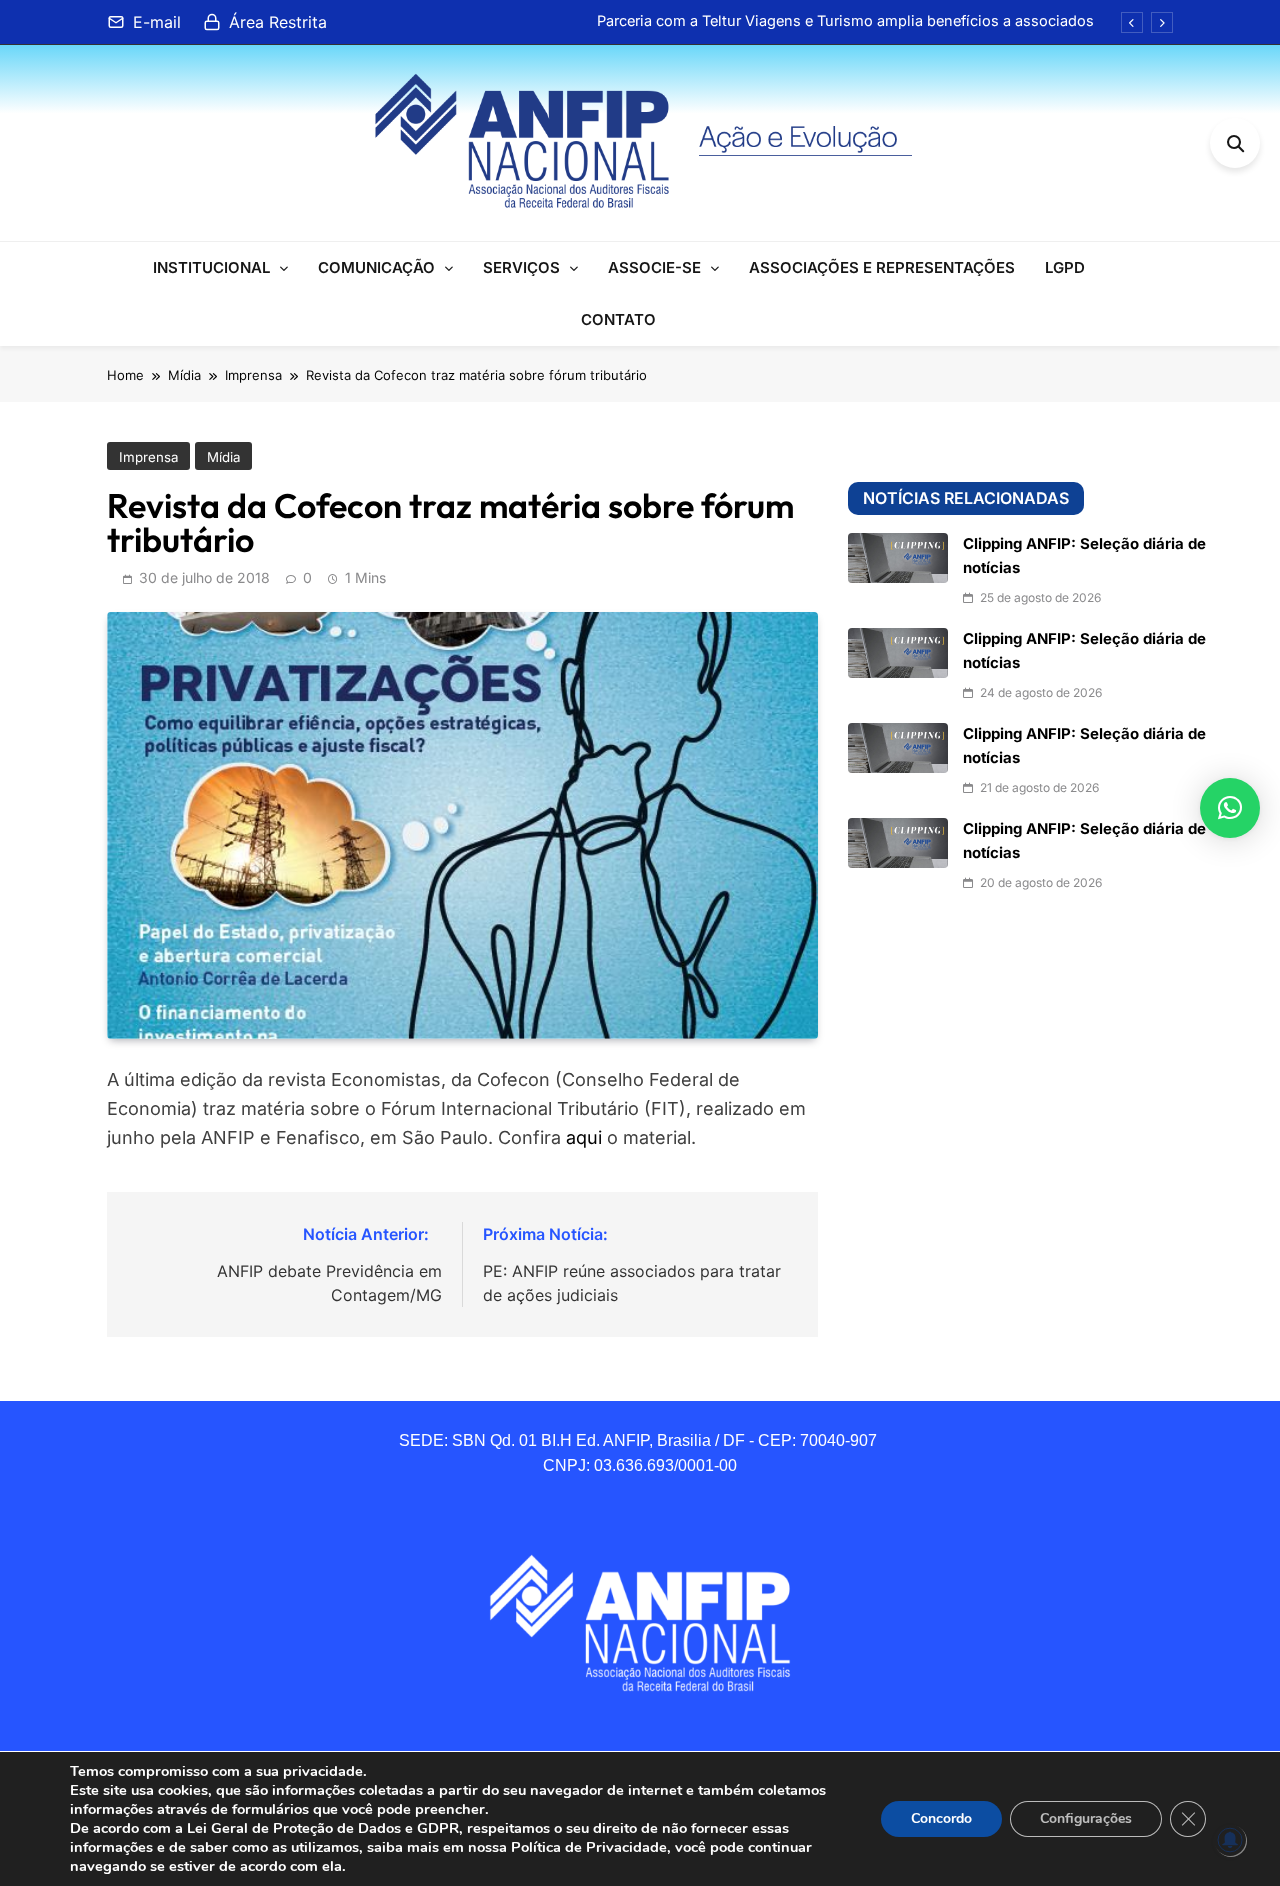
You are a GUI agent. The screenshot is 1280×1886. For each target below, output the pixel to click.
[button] (1230, 808)
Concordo (941, 1818)
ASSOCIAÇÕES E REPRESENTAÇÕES (882, 267)
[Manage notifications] (1230, 1840)
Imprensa (148, 457)
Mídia (223, 457)
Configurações (1086, 1818)
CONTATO (618, 319)
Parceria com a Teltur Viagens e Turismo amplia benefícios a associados (845, 21)
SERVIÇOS (521, 267)
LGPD (1065, 267)
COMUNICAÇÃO (376, 267)
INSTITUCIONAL (211, 267)
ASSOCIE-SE (654, 267)
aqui (584, 1137)
